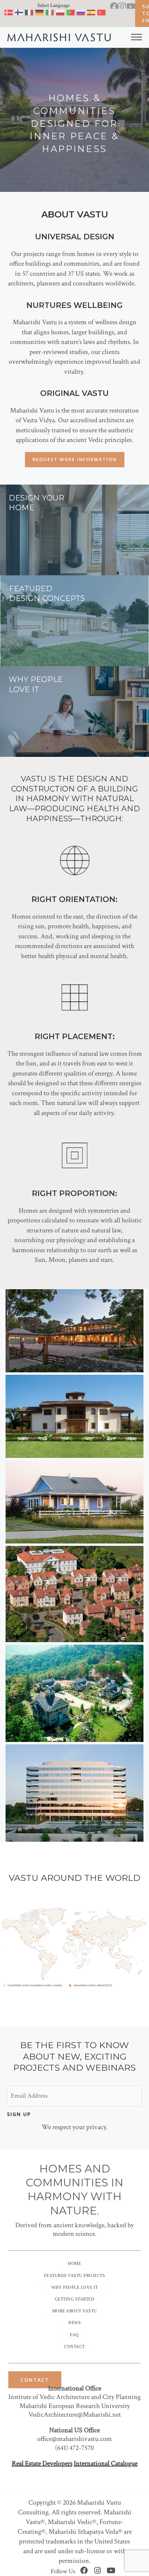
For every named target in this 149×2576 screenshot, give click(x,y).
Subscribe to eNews (146, 13)
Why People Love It (74, 2287)
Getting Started (75, 2299)
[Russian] (81, 14)
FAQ (74, 2335)
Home (74, 2264)
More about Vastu (75, 2311)
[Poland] (60, 14)
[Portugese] (71, 14)
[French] (29, 14)
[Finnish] (19, 14)
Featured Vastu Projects (75, 2276)
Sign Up (19, 2114)
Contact (74, 2347)
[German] (40, 14)
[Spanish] (91, 14)
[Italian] (50, 14)
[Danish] (9, 14)
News (74, 2323)
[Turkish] (102, 14)
